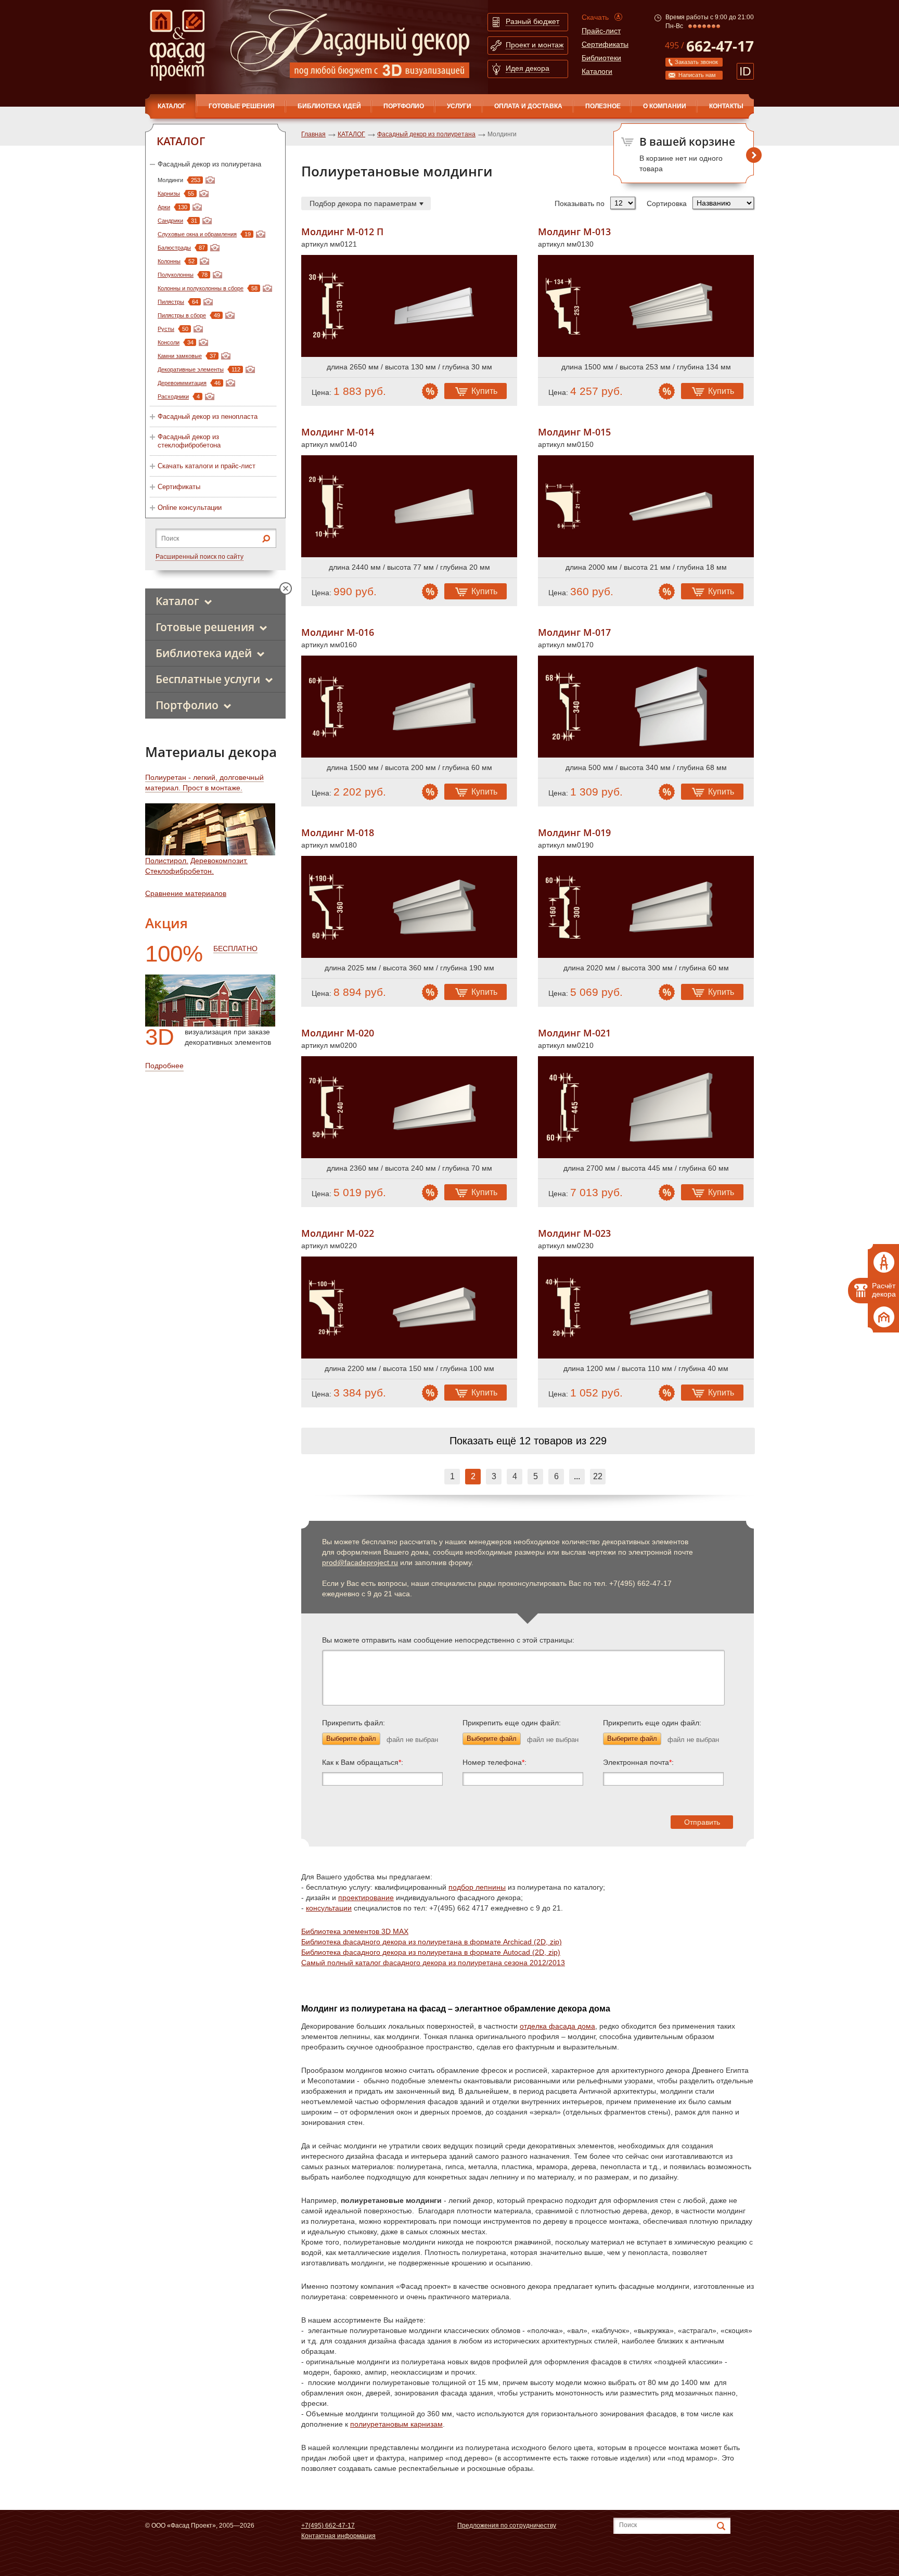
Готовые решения (242, 106)
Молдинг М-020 (338, 1033)
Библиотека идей (329, 106)
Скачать (595, 17)
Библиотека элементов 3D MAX (355, 1931)
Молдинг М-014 (338, 432)
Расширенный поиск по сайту (200, 557)
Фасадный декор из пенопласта (208, 416)
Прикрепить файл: (354, 1723)
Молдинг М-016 (338, 632)
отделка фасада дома (557, 2026)
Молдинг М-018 (338, 833)
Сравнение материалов (186, 893)
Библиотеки (601, 58)
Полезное (603, 106)
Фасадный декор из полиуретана (209, 164)
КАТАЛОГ (172, 106)
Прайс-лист (601, 31)
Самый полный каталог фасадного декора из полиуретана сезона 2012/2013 (433, 1963)
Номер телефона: (495, 1762)
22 (598, 1476)
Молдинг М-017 (574, 632)
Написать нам (697, 75)
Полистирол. (167, 861)
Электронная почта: (638, 1762)
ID (745, 71)
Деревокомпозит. (219, 861)
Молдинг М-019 (574, 833)
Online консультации (190, 508)
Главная (313, 134)
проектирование (366, 1898)
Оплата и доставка (528, 106)
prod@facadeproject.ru (360, 1562)
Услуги (459, 106)
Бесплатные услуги (208, 679)
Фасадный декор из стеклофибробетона (189, 441)
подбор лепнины (477, 1887)
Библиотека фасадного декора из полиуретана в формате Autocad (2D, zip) (431, 1952)
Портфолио (404, 106)
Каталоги (597, 71)
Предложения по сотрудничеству (507, 2526)
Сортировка (667, 203)
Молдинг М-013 (574, 232)
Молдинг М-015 (574, 432)
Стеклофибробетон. (179, 871)
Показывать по (580, 203)
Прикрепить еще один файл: (512, 1723)
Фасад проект (177, 45)
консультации (329, 1908)
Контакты (726, 106)
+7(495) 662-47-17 (328, 2526)
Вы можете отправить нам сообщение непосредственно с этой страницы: (448, 1640)
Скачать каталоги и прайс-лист (207, 466)
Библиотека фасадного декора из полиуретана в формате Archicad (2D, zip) (432, 1942)
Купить (484, 391)
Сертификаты (605, 44)
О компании (665, 106)
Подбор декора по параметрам (363, 203)
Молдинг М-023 (574, 1233)
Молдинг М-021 (574, 1033)
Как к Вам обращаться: (363, 1762)
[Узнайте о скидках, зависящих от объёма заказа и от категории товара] (430, 391)
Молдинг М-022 (338, 1233)
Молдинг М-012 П (342, 232)
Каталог (177, 601)
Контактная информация (338, 2536)
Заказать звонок (696, 62)
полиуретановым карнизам (396, 2424)
